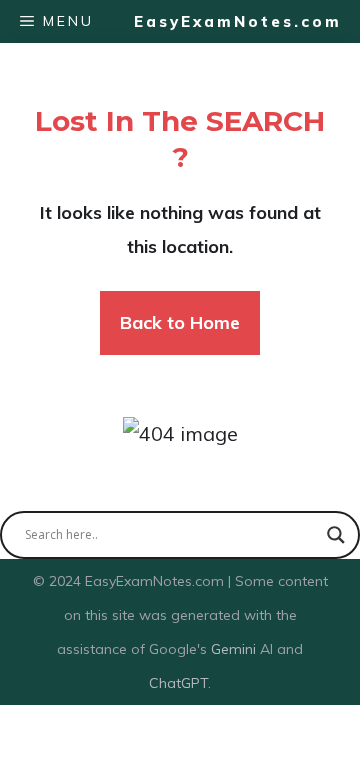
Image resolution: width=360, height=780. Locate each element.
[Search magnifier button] (336, 535)
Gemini (235, 649)
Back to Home (180, 322)
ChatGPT (178, 683)
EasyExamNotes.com (238, 21)
